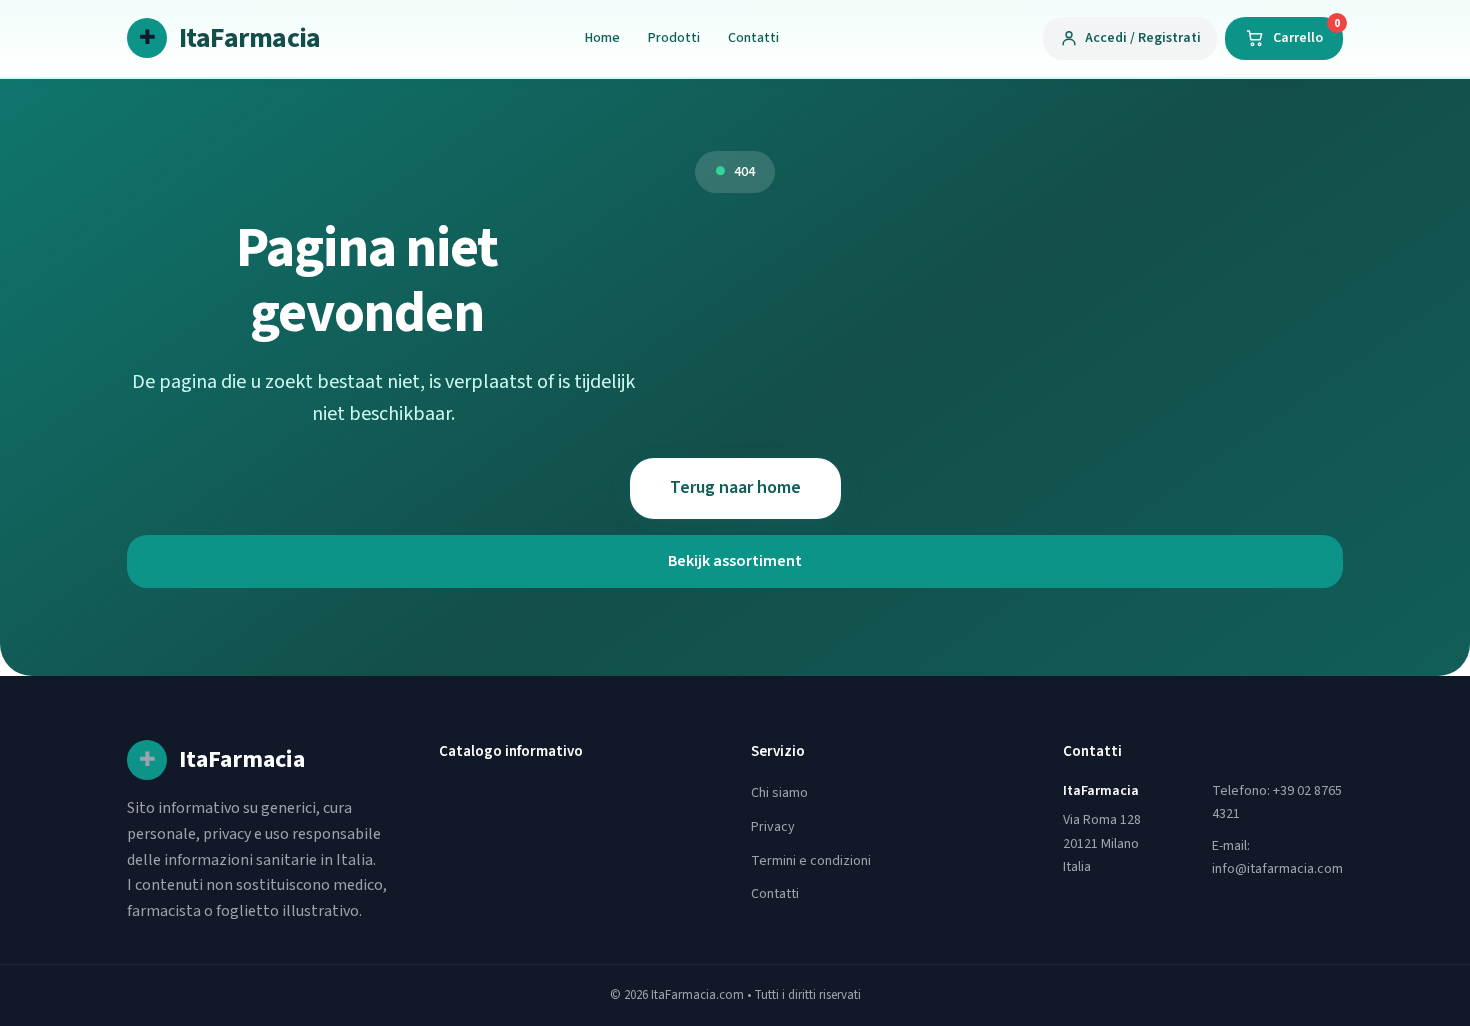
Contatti (753, 38)
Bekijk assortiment (735, 561)
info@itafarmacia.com (1277, 869)
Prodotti (674, 38)
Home (602, 38)
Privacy (773, 827)
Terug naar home (735, 487)
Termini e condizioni (811, 861)
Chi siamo (779, 793)
